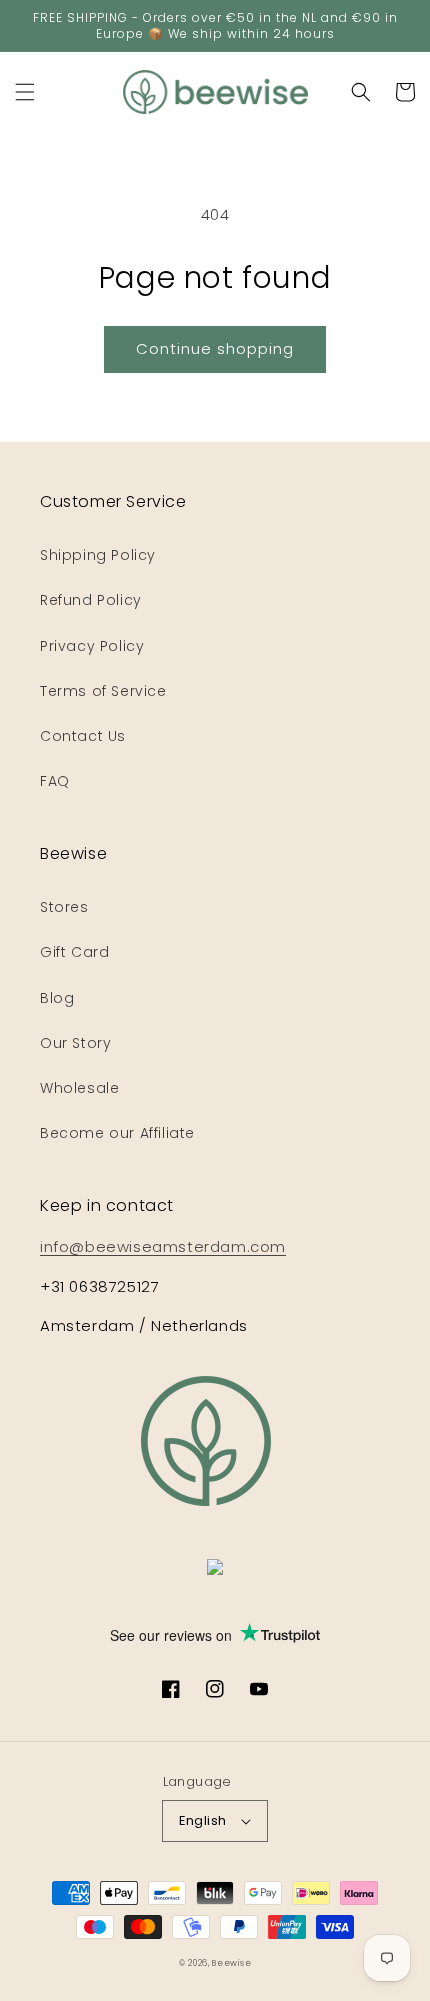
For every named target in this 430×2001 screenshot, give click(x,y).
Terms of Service (103, 691)
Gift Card (74, 952)
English (203, 1820)
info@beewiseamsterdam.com (163, 1246)
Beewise (231, 1963)
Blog (57, 998)
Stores (64, 907)
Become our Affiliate (117, 1133)
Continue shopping (215, 348)
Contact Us (83, 736)
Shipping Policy (98, 555)
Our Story (75, 1043)
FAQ (55, 781)
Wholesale (79, 1088)
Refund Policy (91, 600)
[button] (25, 92)
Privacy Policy (92, 646)
